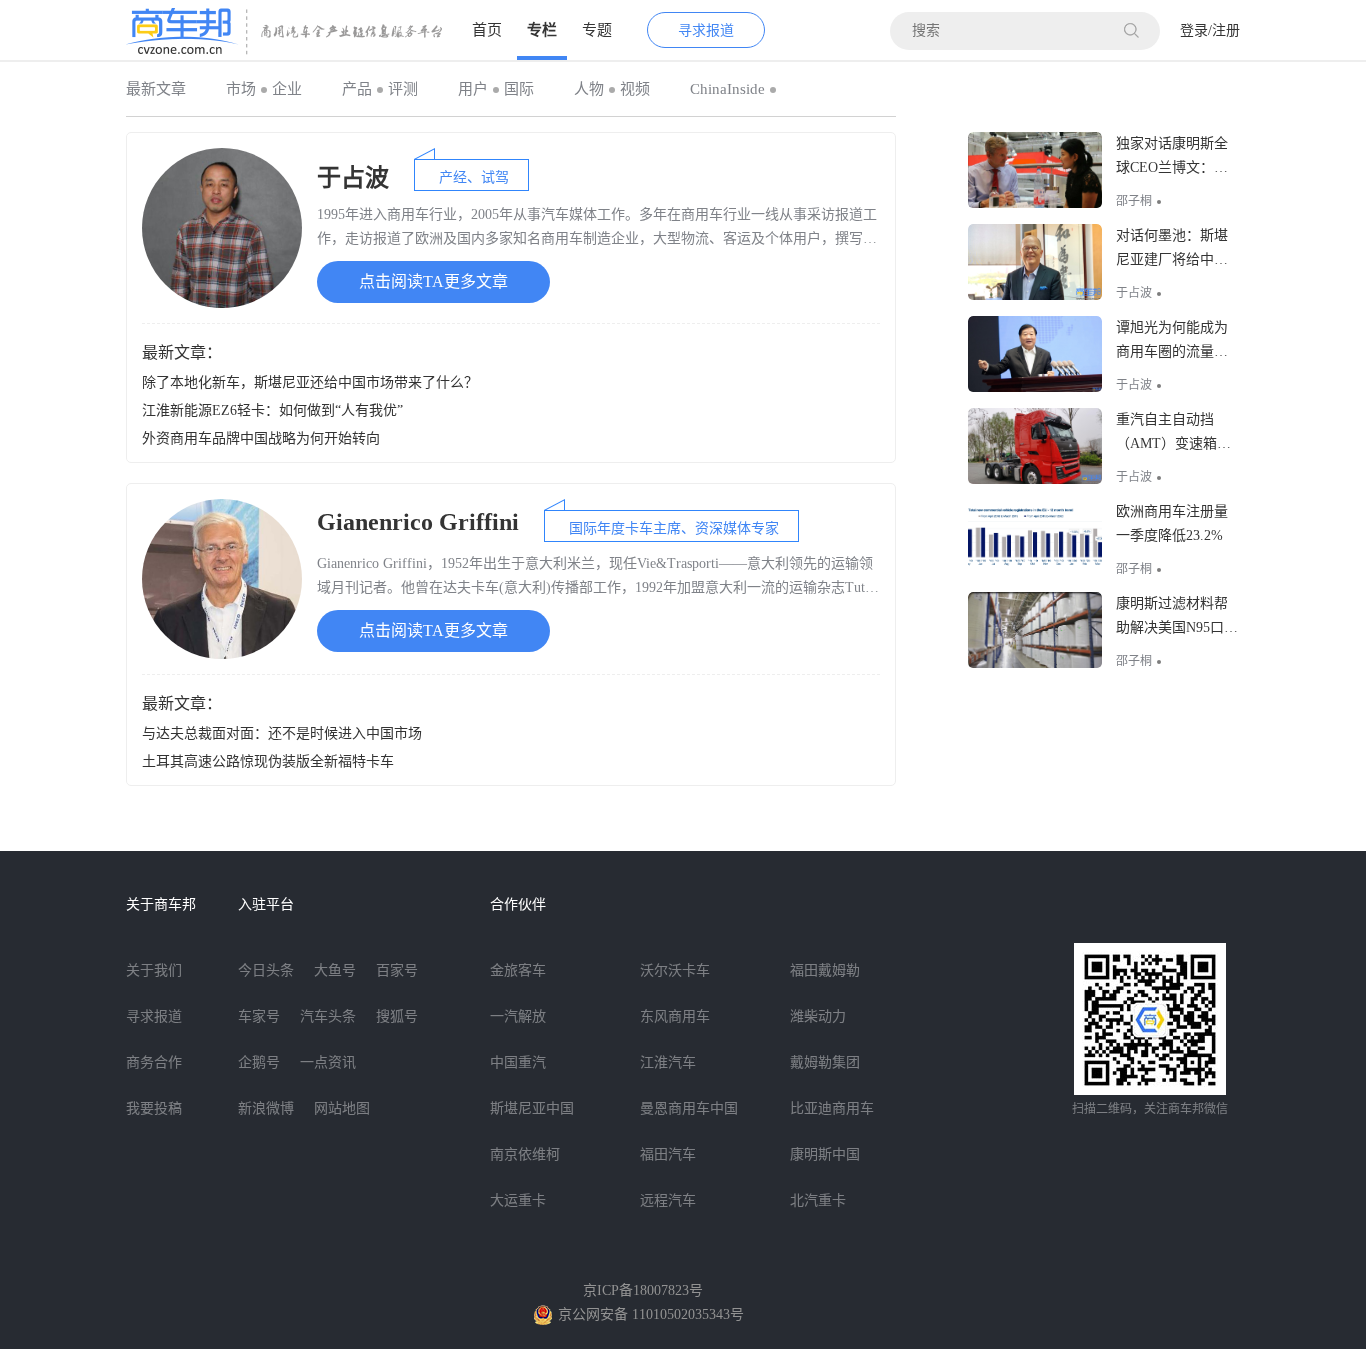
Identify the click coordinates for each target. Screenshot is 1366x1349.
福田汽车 (668, 1154)
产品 (357, 89)
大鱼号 (335, 970)
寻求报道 (706, 30)
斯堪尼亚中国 (532, 1108)
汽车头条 (328, 1016)
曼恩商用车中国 (689, 1108)
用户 (473, 89)
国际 (519, 89)
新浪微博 (266, 1108)
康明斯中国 (825, 1154)
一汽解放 (518, 1016)
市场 (241, 89)
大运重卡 (518, 1200)
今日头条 (266, 970)
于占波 (353, 178)
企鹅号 (259, 1062)
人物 (589, 89)
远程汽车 (668, 1200)
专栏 (542, 30)
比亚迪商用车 (832, 1108)
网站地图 (342, 1108)
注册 (1226, 30)
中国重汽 (518, 1062)
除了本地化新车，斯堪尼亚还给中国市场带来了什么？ (310, 382)
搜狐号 (397, 1016)
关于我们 (154, 970)
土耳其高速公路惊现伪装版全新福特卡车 (268, 761)
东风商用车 (675, 1016)
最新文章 (156, 89)
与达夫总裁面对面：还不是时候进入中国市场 (282, 733)
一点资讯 (328, 1062)
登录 (1194, 30)
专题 (597, 30)
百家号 (397, 970)
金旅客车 (518, 970)
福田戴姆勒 (825, 970)
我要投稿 (154, 1108)
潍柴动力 (818, 1016)
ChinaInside (727, 89)
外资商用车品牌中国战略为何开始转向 (261, 438)
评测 (403, 89)
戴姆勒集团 (825, 1062)
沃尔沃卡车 (675, 970)
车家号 (259, 1016)
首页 (487, 30)
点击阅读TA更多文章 (433, 281)
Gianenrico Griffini (418, 522)
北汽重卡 (818, 1200)
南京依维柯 (525, 1154)
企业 (287, 89)
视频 (635, 89)
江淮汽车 (668, 1062)
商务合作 (154, 1062)
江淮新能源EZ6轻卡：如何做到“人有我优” (272, 410)
